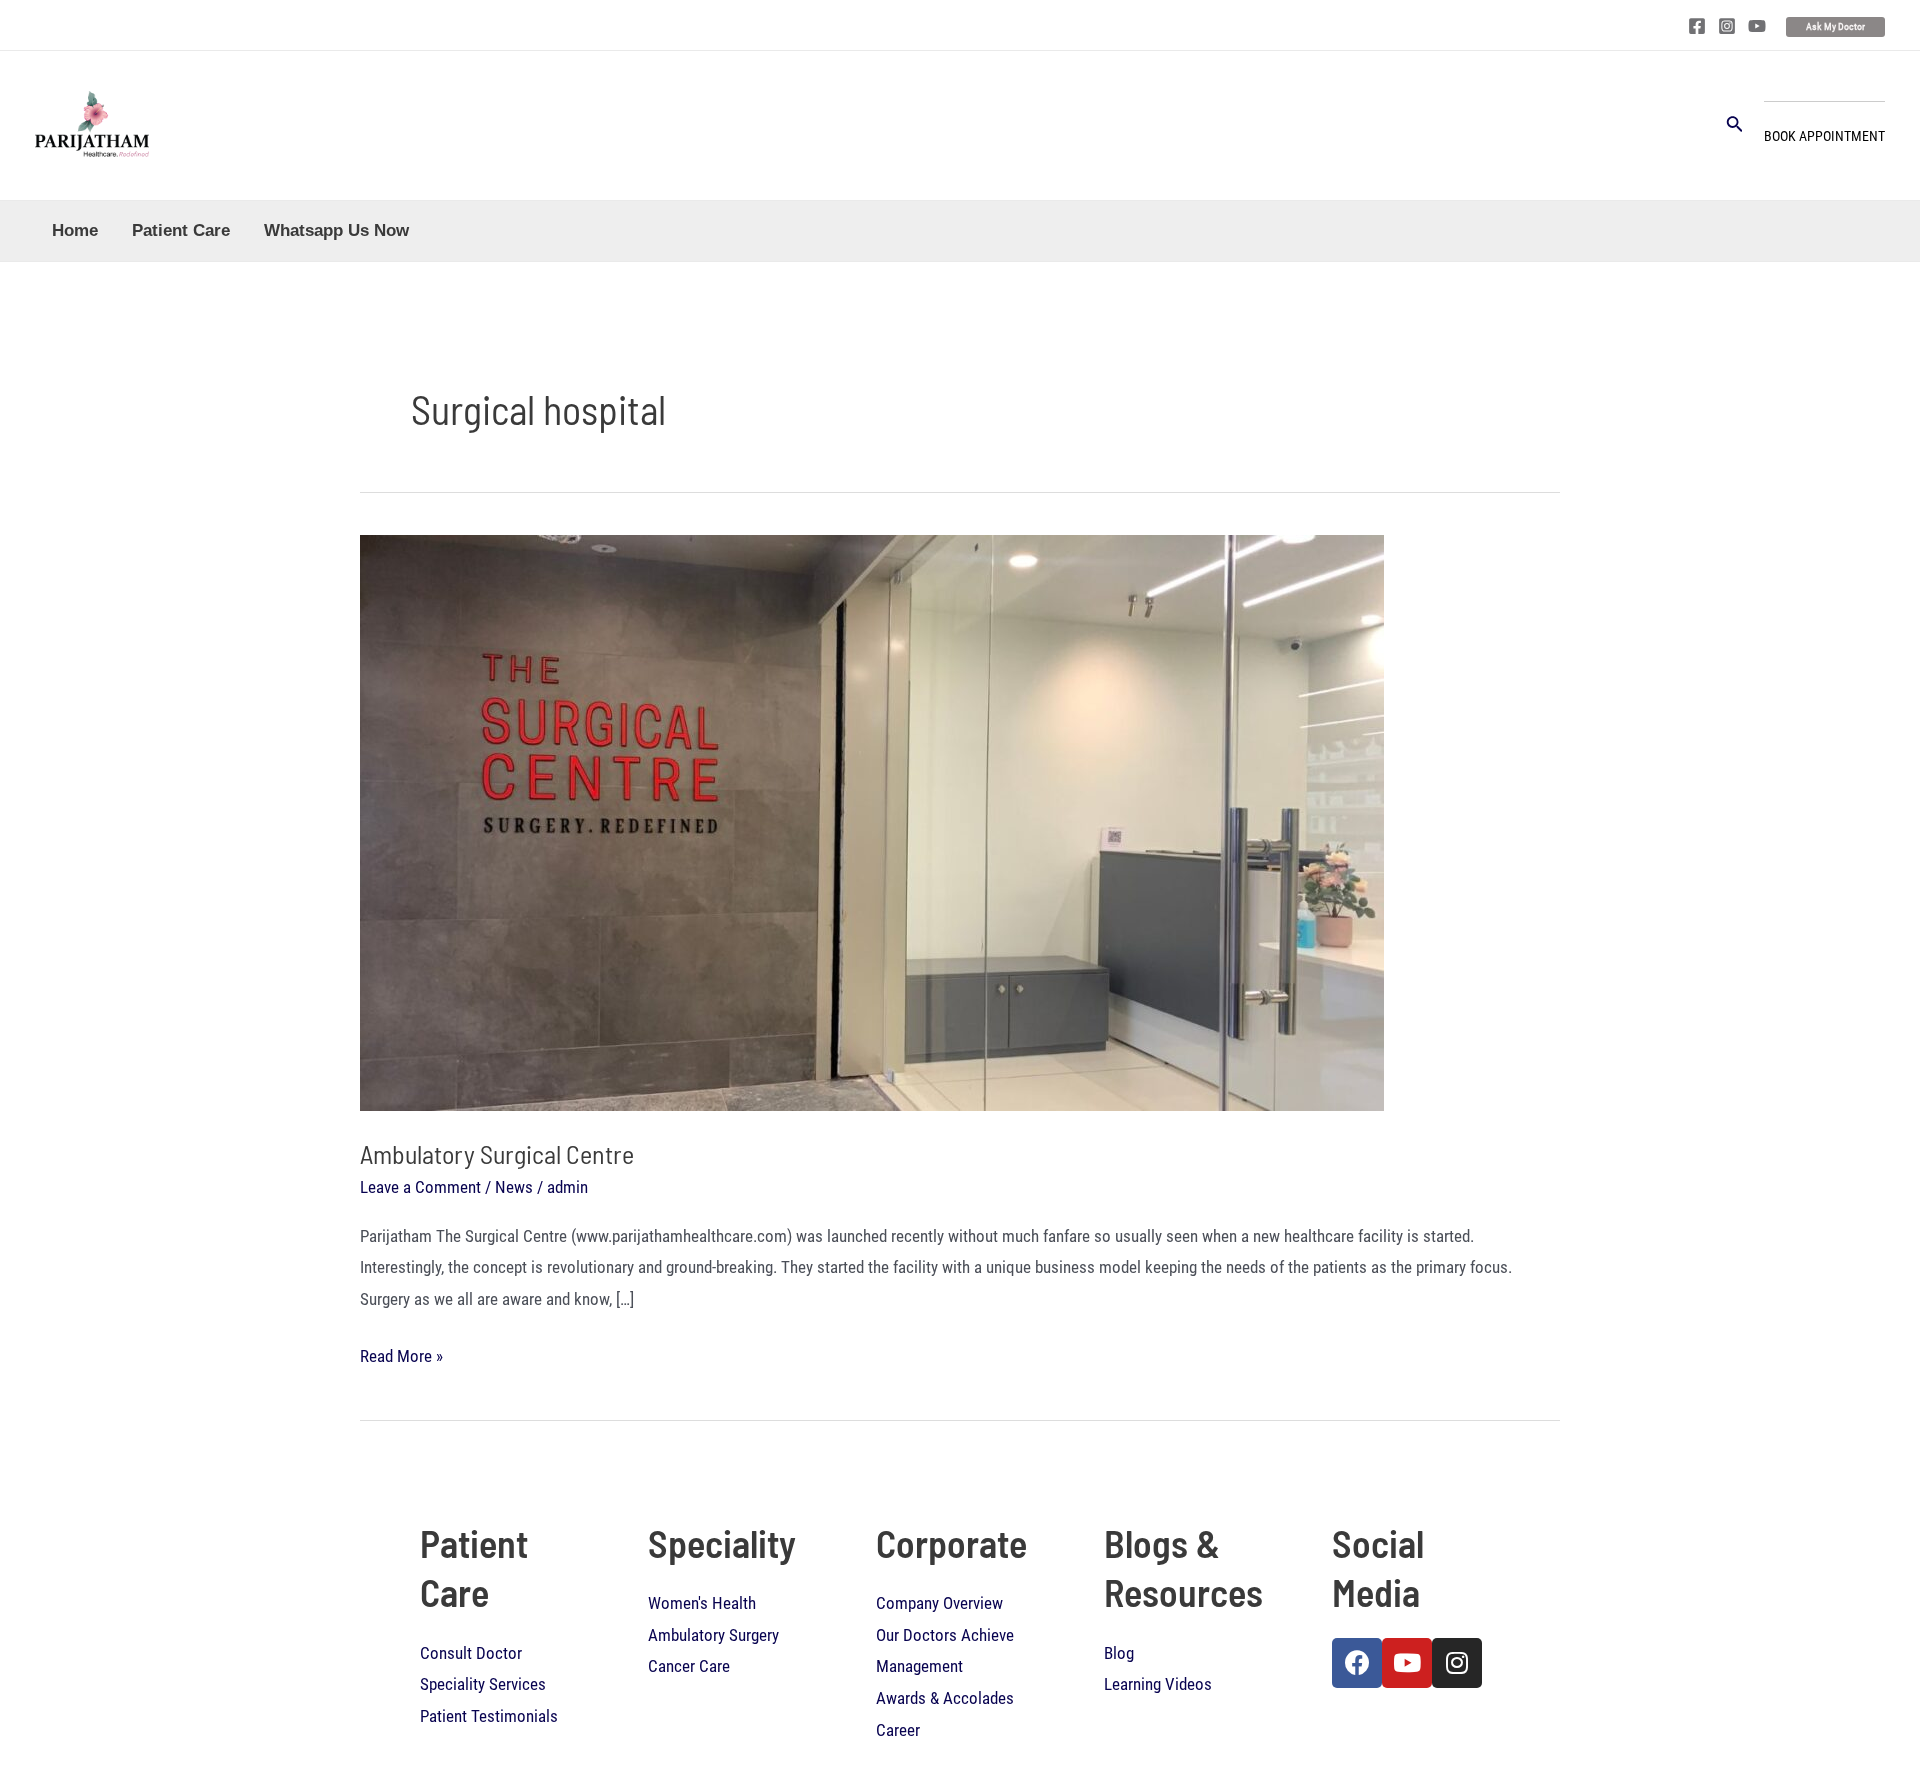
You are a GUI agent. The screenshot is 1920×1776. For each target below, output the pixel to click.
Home (75, 230)
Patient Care (181, 230)
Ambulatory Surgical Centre (497, 1153)
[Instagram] (1727, 26)
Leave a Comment (420, 1187)
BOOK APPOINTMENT (1824, 136)
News (514, 1187)
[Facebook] (1697, 26)
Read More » (401, 1353)
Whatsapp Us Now (336, 230)
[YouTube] (1757, 26)
